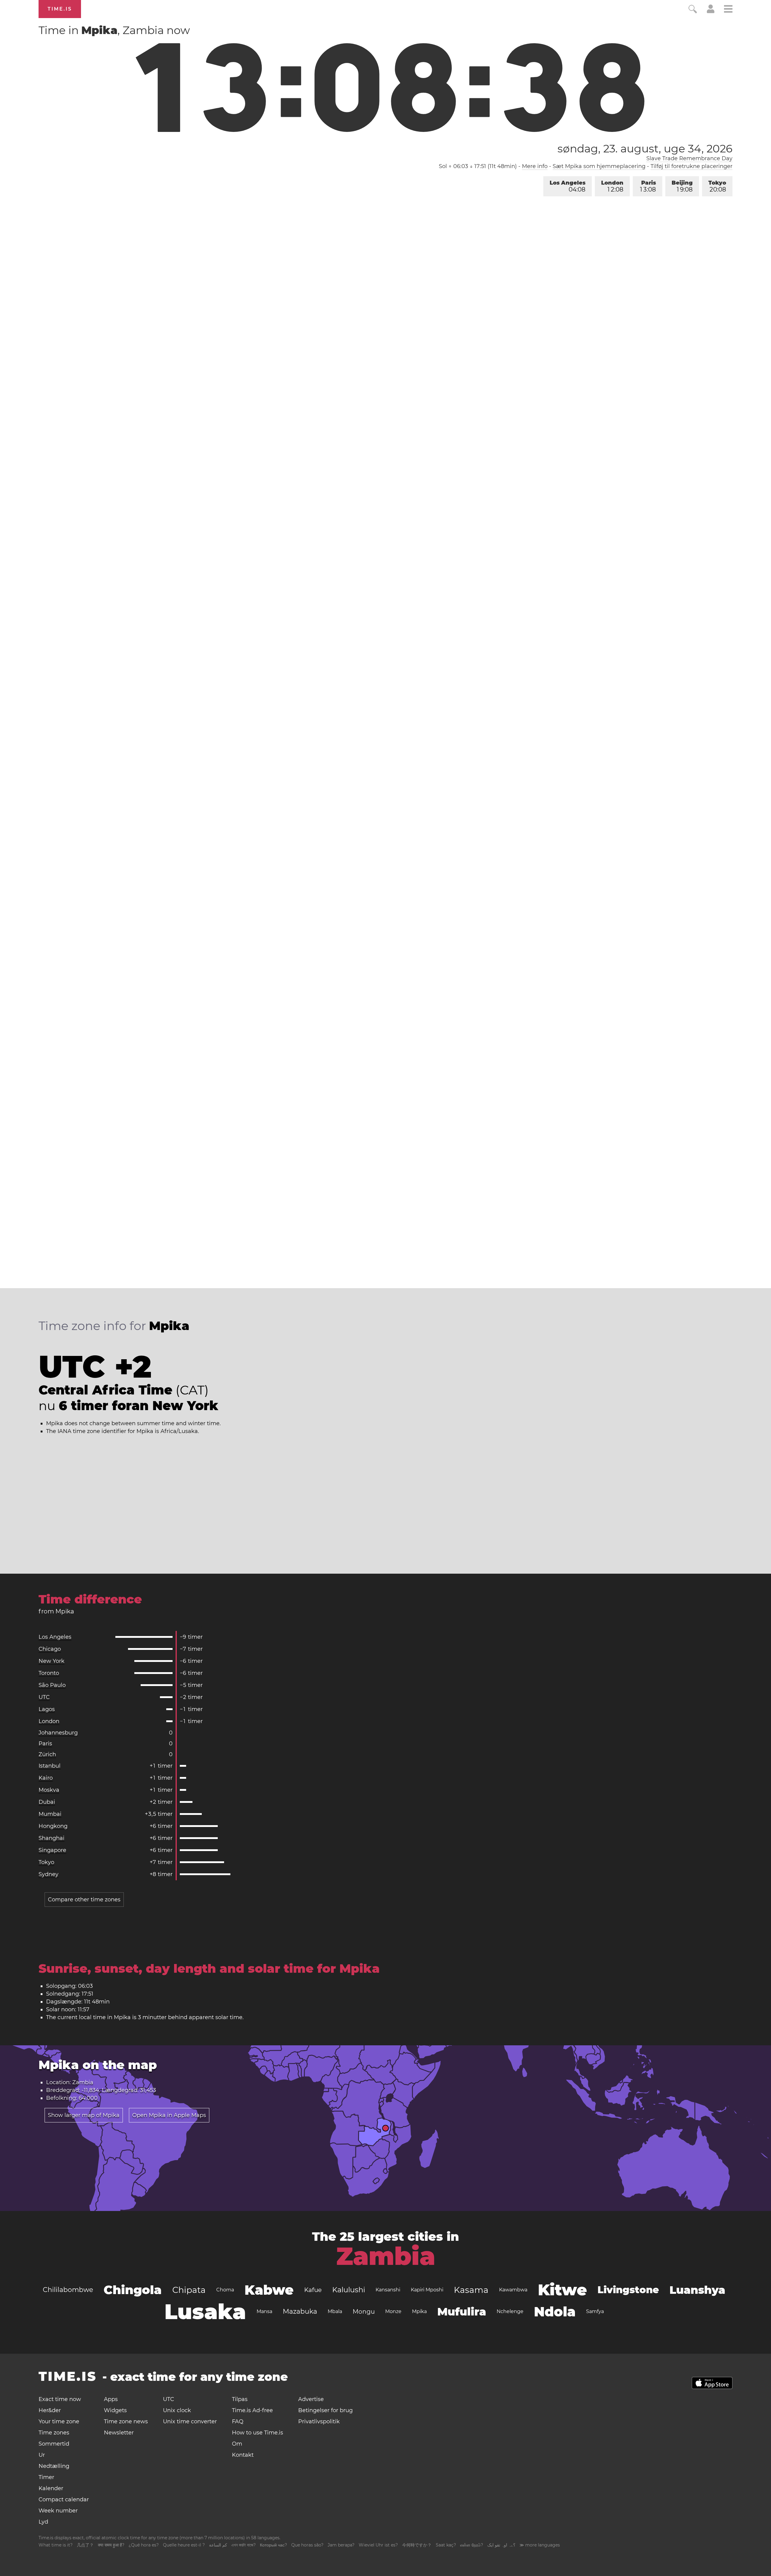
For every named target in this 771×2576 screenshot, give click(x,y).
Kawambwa (513, 2290)
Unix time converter (190, 2421)
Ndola (555, 2312)
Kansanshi (388, 2290)
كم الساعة (218, 2545)
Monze (393, 2311)
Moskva (49, 1790)
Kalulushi (349, 2290)
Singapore (52, 1850)
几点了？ (85, 2545)
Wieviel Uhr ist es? (378, 2545)
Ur (42, 2455)
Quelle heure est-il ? (184, 2545)
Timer (46, 2477)
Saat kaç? (446, 2545)
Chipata (189, 2290)
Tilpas (240, 2399)
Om (237, 2444)
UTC (44, 1697)
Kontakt (243, 2455)
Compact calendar (64, 2500)
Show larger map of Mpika (84, 2115)
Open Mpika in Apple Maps (169, 2115)
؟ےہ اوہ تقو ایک (501, 2545)
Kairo (46, 1778)
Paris (648, 186)
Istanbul (50, 1766)
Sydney (48, 1874)
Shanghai (52, 1838)
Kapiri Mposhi (427, 2290)
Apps (111, 2399)
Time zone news (126, 2421)
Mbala (335, 2311)
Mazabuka (300, 2311)
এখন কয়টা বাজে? (243, 2545)
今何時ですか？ (417, 2545)
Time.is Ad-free (252, 2410)
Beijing (682, 186)
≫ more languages (540, 2545)
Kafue (313, 2290)
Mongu (364, 2312)
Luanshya (697, 2290)
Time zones (54, 2433)
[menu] (728, 10)
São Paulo (52, 1685)
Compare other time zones (84, 1900)
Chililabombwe (68, 2290)
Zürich (47, 1754)
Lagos (47, 1709)
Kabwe (269, 2290)
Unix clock (177, 2410)
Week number (58, 2511)
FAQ (238, 2421)
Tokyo (717, 186)
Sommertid (54, 2444)
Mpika (419, 2311)
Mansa (264, 2311)
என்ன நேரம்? (472, 2545)
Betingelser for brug (325, 2410)
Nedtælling (54, 2466)
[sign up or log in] (711, 11)
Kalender (51, 2488)
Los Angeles (568, 186)
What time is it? (56, 2545)
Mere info (535, 166)
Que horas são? (307, 2545)
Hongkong (53, 1826)
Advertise (311, 2399)
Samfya (595, 2311)
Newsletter (119, 2433)
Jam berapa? (341, 2545)
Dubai (47, 1802)
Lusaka (205, 2312)
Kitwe (562, 2290)
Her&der (50, 2410)
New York (52, 1661)
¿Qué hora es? (144, 2545)
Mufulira (462, 2312)
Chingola (133, 2290)
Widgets (115, 2410)
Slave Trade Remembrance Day (689, 158)
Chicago (50, 1649)
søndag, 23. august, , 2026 (645, 148)
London (612, 186)
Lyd (43, 2522)
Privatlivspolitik (319, 2421)
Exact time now (60, 2399)
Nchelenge (510, 2311)
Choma (225, 2290)
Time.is (60, 9)
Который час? (273, 2545)
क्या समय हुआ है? (111, 2545)
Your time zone (59, 2421)
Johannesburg (58, 1733)
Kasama (471, 2290)
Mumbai (50, 1814)
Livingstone (628, 2290)
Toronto (49, 1673)
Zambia (386, 2256)
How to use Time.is (258, 2433)
